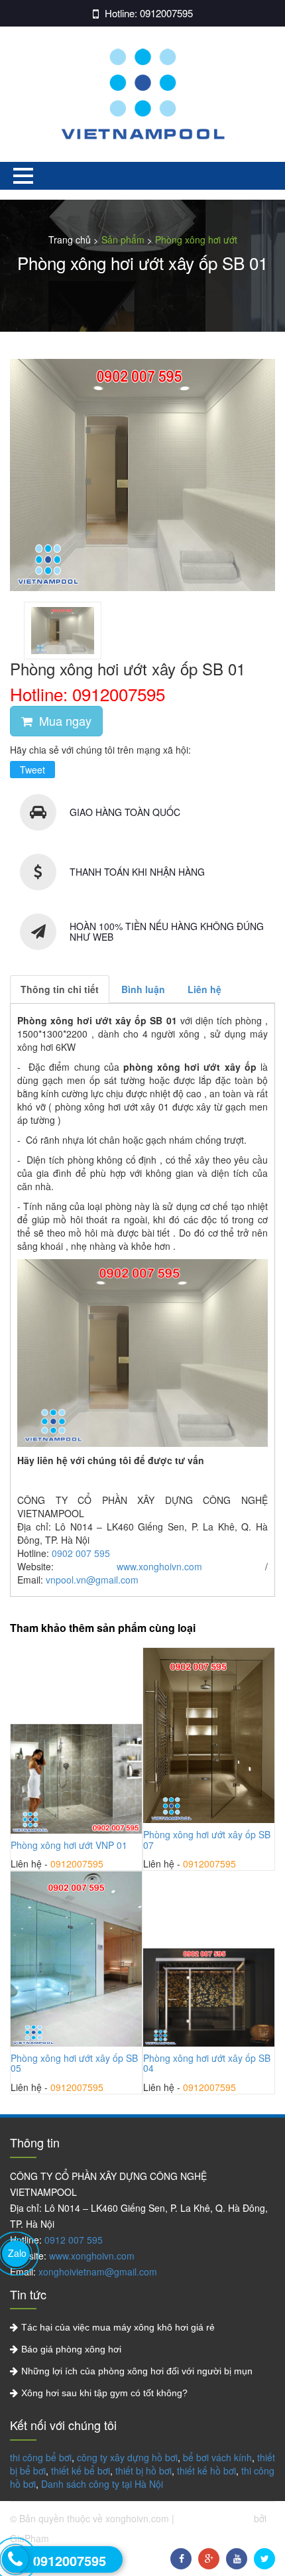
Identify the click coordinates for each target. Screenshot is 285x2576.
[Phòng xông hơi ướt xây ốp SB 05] (76, 1959)
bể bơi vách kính (217, 2457)
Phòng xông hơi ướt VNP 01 (69, 1845)
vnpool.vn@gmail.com (92, 1580)
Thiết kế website (215, 2518)
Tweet (32, 770)
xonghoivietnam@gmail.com (98, 2271)
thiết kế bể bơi (81, 2471)
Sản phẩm (123, 239)
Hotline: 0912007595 (87, 694)
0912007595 (166, 13)
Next (156, 1884)
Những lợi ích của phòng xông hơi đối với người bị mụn (137, 2371)
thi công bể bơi (41, 2457)
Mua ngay (64, 720)
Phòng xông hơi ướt (196, 239)
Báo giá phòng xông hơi (71, 2349)
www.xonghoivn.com (159, 1566)
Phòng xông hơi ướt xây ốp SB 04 (207, 2063)
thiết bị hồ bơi (143, 2471)
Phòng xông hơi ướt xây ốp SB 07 (207, 1839)
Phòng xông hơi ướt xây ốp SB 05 (74, 2063)
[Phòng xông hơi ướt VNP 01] (76, 1779)
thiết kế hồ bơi (206, 2471)
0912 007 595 (74, 2240)
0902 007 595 (81, 1553)
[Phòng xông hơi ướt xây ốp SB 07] (209, 1735)
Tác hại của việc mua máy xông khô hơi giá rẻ (118, 2327)
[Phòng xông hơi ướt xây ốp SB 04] (209, 1998)
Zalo (17, 2253)
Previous (246, 1884)
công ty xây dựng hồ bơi (127, 2457)
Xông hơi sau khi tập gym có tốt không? (104, 2393)
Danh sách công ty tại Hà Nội (102, 2484)
